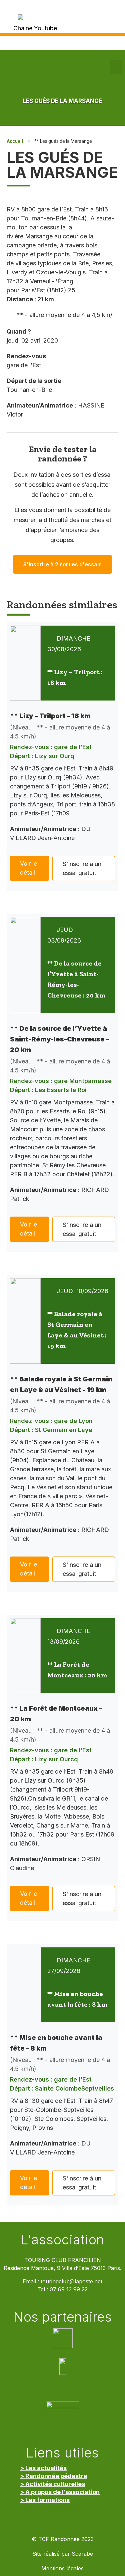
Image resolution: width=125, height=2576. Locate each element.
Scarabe (82, 2554)
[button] (116, 67)
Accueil (15, 141)
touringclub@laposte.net (71, 2282)
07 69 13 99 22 (69, 2290)
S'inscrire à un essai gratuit (82, 868)
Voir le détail (28, 868)
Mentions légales (62, 2569)
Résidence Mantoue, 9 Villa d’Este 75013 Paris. (62, 2268)
